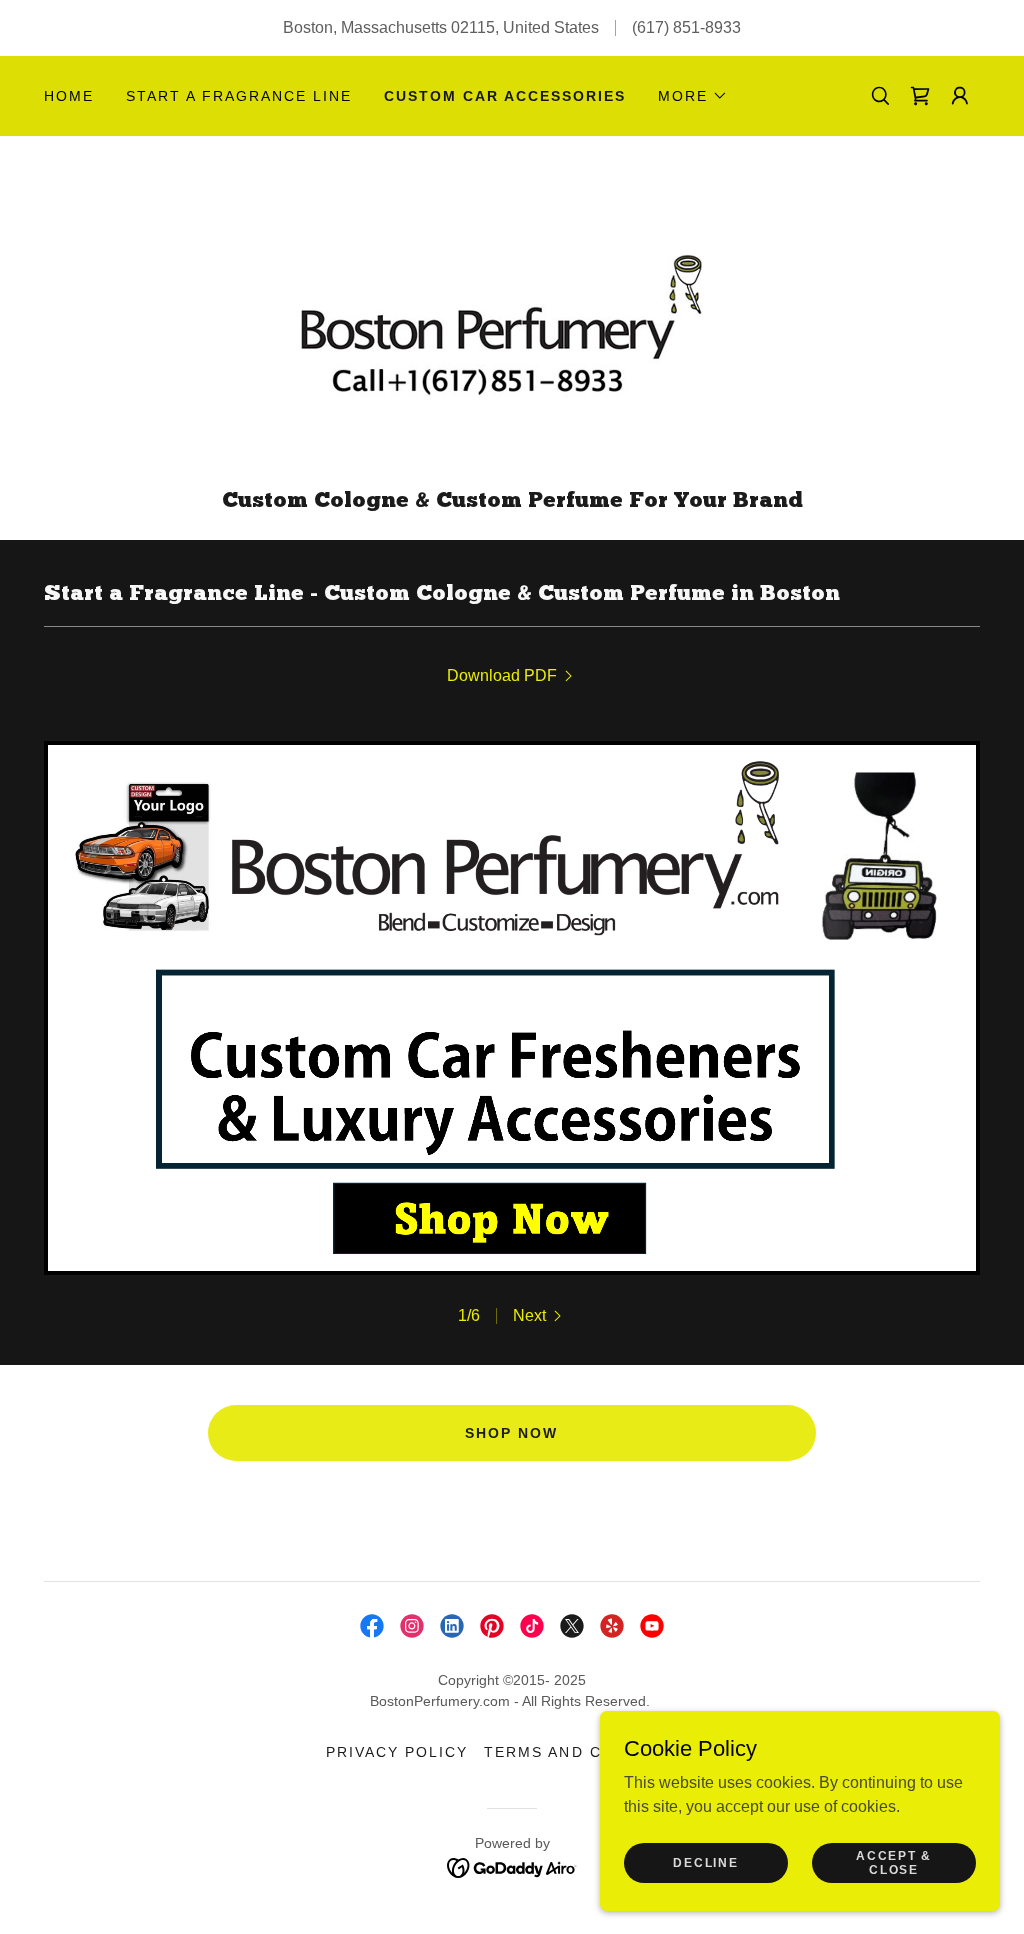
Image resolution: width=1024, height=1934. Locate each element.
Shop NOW (511, 1433)
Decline (705, 1862)
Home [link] (69, 96)
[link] (920, 96)
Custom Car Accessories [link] (505, 96)
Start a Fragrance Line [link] (239, 96)
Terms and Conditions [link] (590, 1752)
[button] (693, 96)
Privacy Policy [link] (397, 1752)
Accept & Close (894, 1862)
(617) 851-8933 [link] (686, 27)
